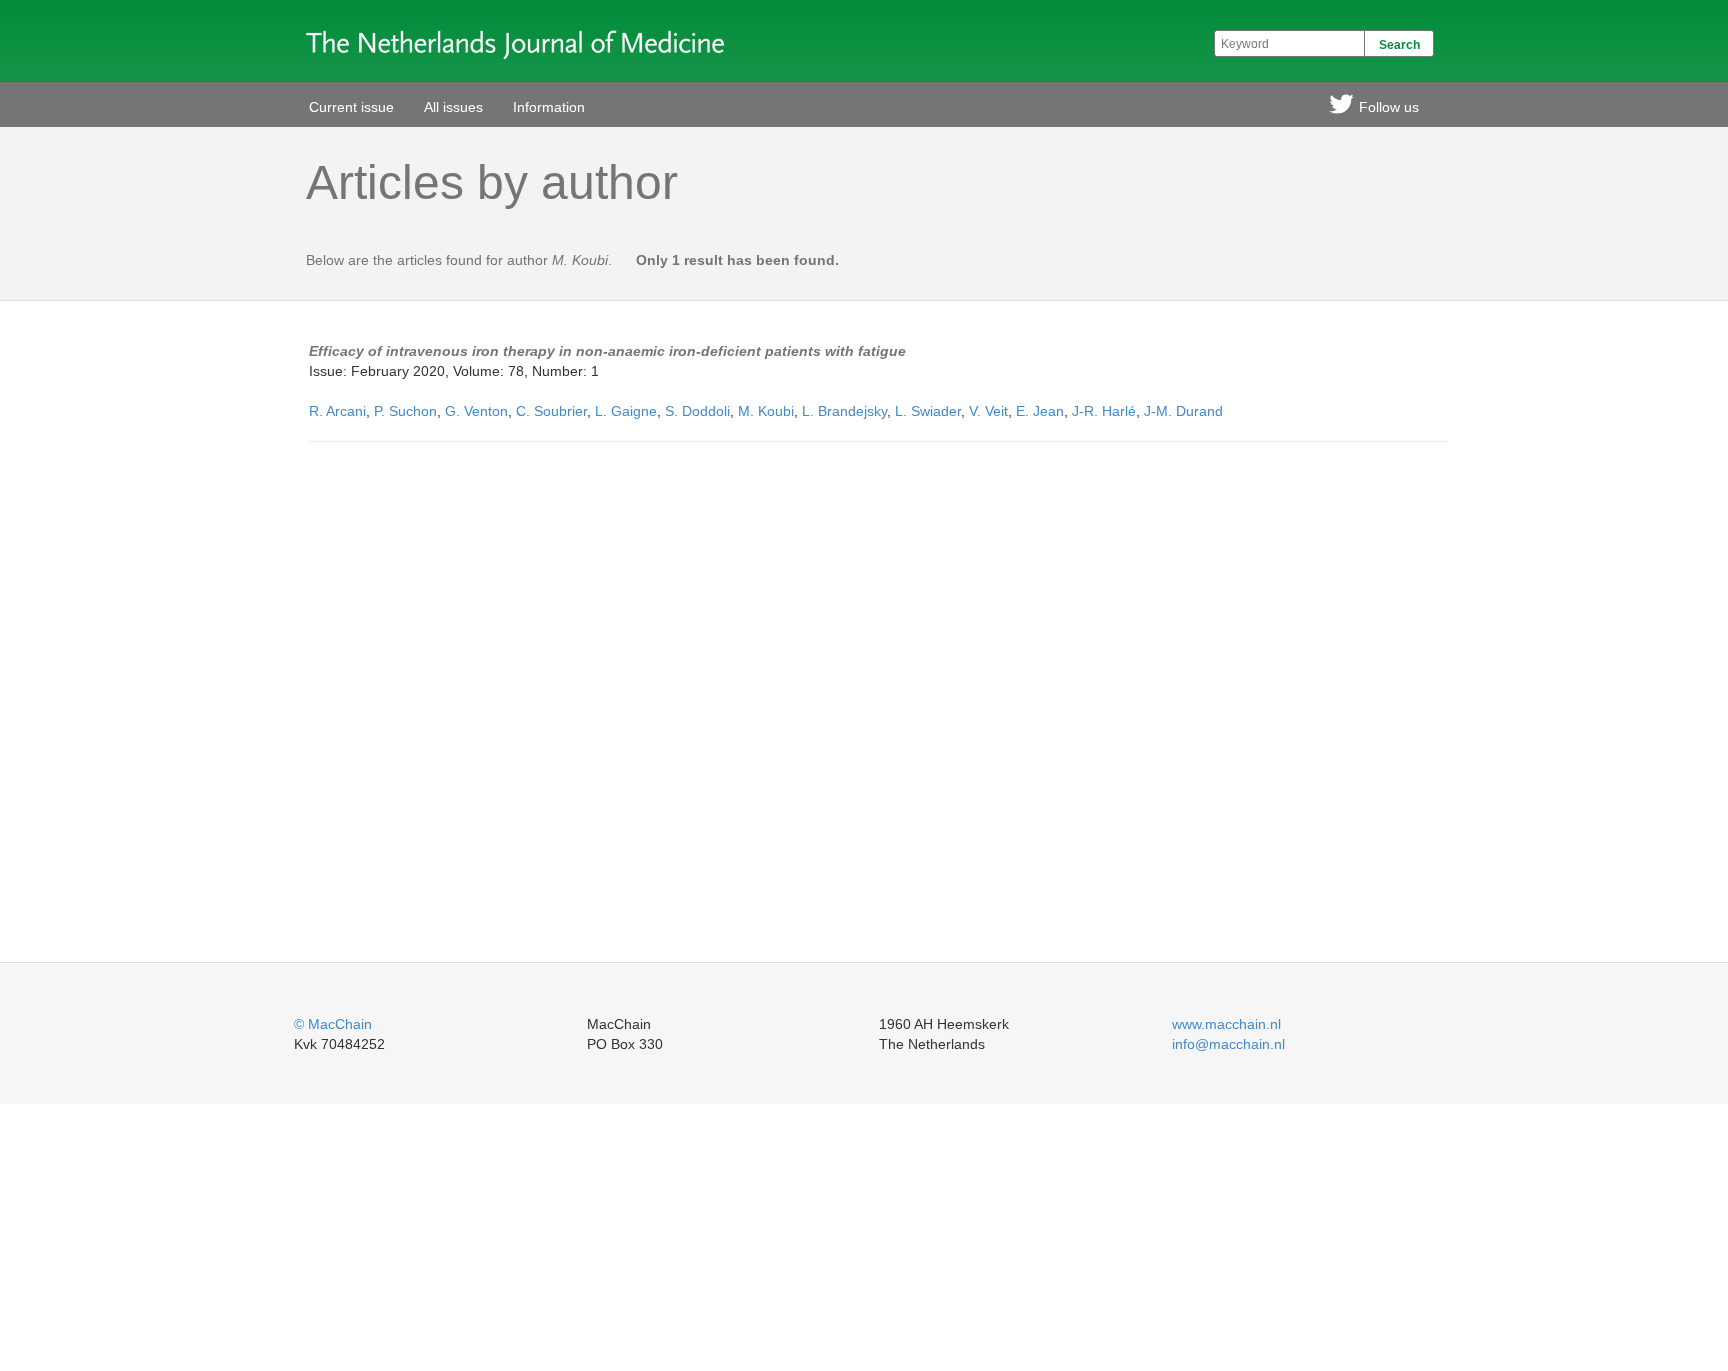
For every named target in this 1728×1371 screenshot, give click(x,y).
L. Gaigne (626, 411)
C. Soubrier (551, 411)
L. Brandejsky (844, 411)
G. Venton (476, 411)
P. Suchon (405, 411)
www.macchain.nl (1226, 1024)
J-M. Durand (1183, 411)
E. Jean (1040, 411)
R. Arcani (337, 411)
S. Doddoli (697, 411)
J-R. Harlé (1104, 411)
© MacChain (333, 1024)
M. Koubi (766, 411)
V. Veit (988, 411)
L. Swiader (928, 411)
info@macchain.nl (1228, 1044)
